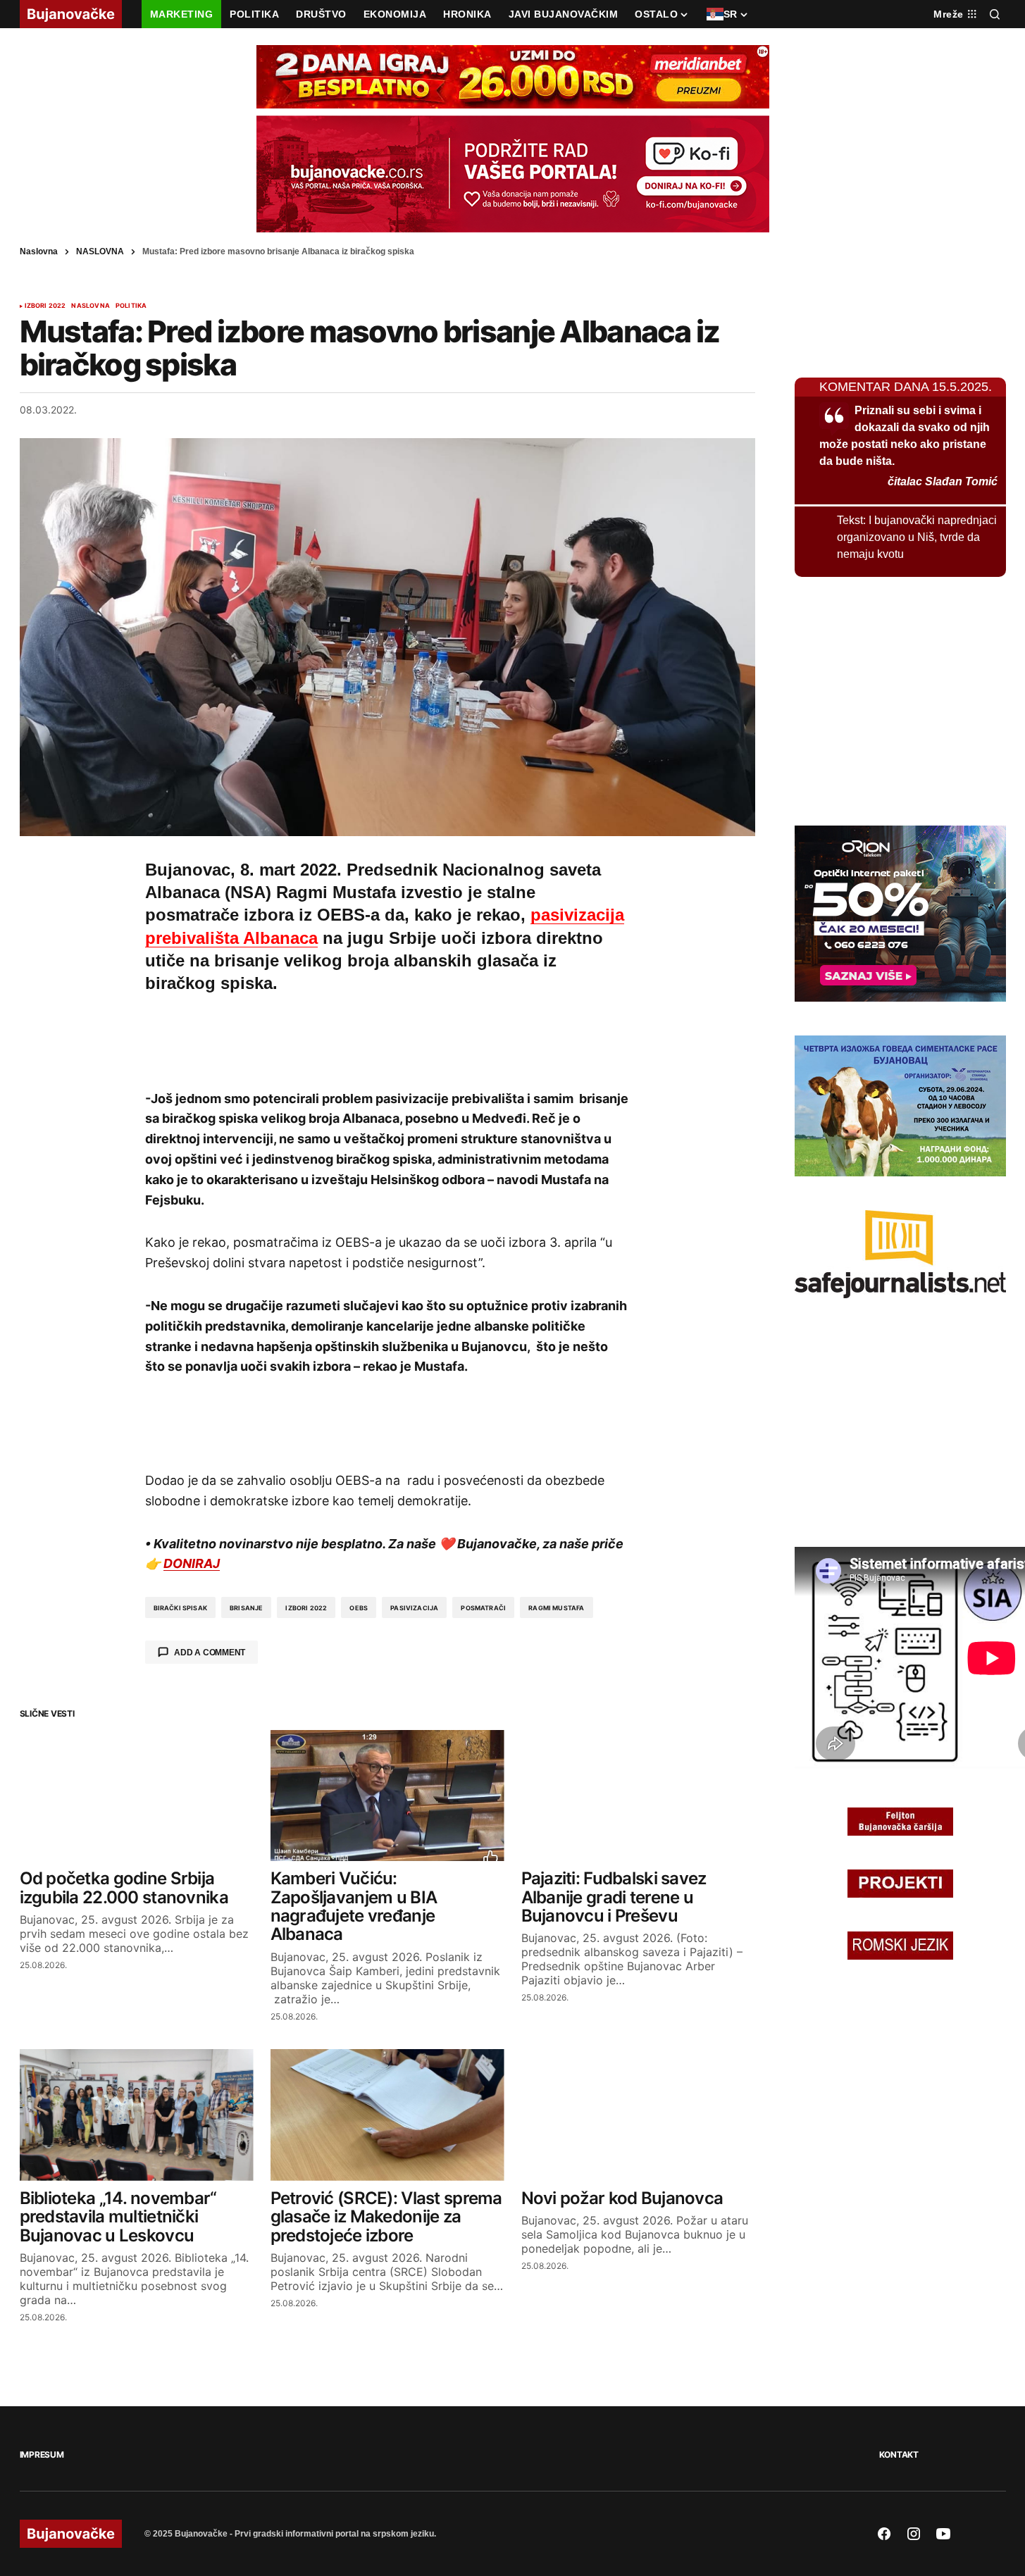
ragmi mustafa (556, 1608)
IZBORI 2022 (45, 306)
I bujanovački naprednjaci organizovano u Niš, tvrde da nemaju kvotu (917, 537)
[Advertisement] (387, 1039)
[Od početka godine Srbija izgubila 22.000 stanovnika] (137, 1796)
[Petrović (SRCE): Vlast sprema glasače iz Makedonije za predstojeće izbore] (387, 2115)
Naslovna (39, 251)
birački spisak (181, 1608)
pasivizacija (414, 1608)
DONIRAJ (192, 1563)
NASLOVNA (100, 251)
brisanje (246, 1608)
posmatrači (483, 1608)
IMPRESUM (42, 2454)
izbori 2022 (306, 1608)
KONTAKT (899, 2454)
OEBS (359, 1608)
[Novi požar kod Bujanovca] (638, 2115)
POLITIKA (131, 306)
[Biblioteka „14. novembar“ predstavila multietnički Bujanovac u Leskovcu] (137, 2115)
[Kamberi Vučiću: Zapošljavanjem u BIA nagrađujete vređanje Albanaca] (387, 1796)
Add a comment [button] (210, 1653)
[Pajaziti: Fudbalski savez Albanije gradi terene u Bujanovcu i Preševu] (638, 1796)
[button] (995, 14)
